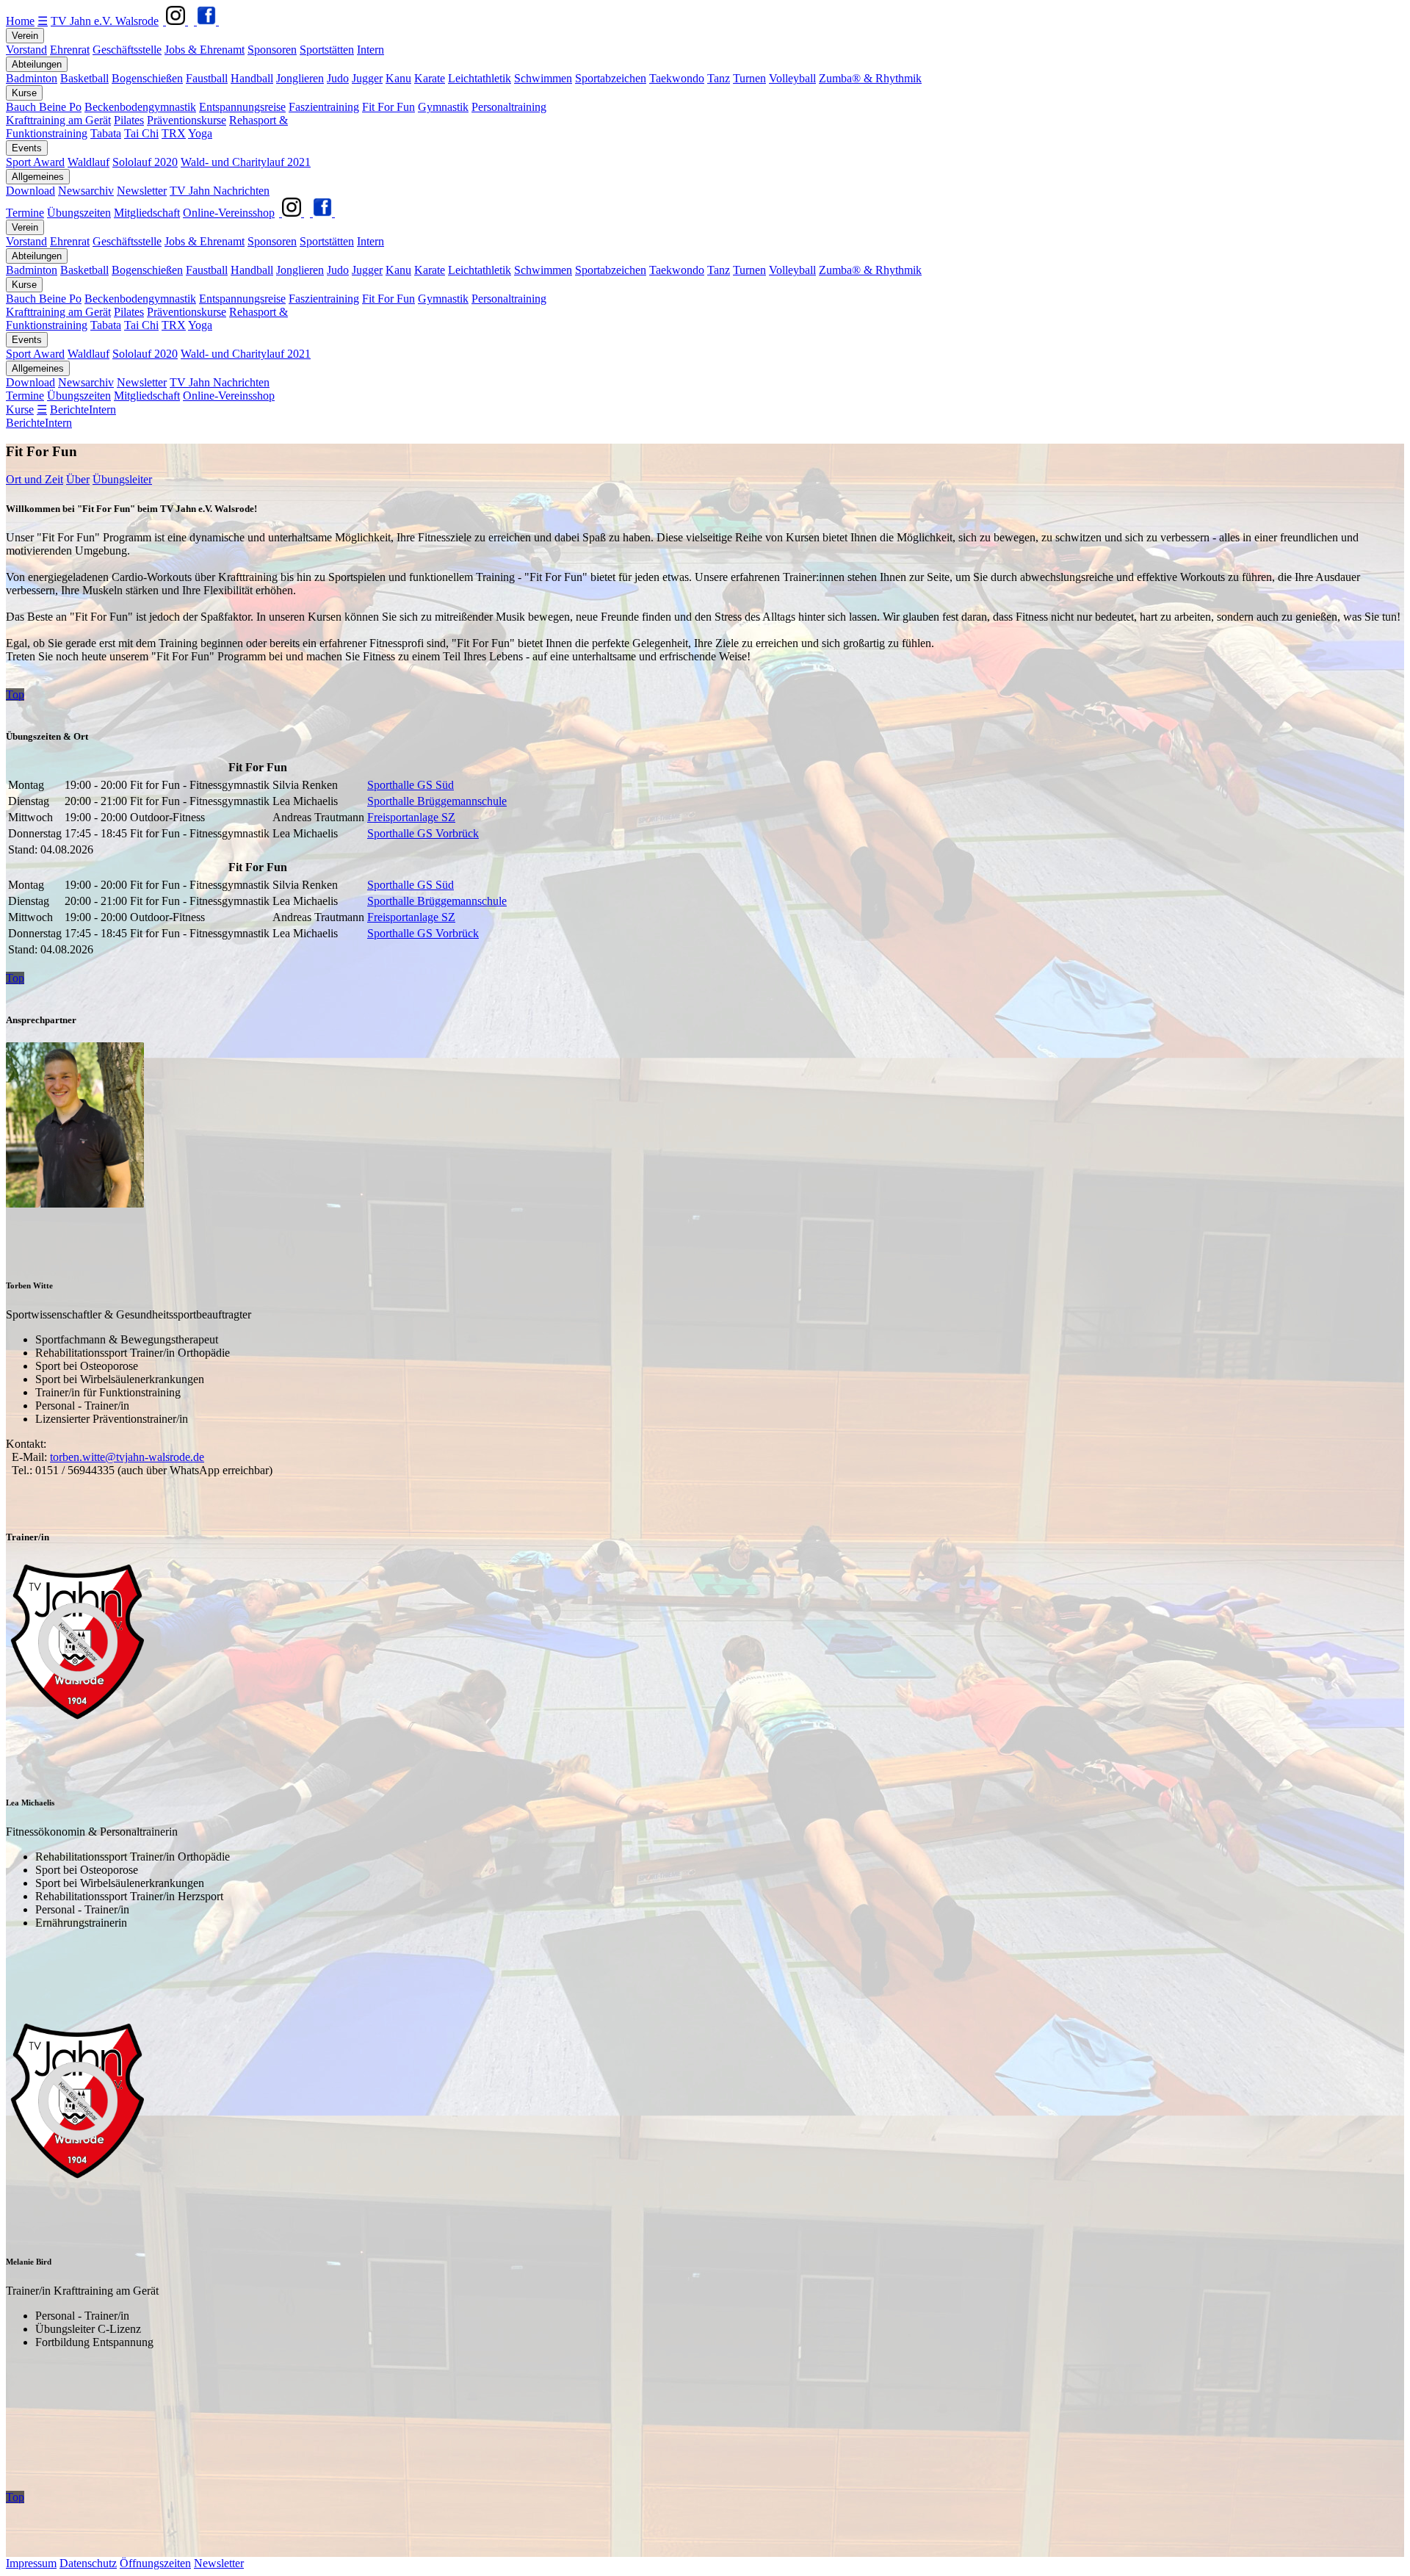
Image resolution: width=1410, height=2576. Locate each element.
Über (78, 479)
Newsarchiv (86, 191)
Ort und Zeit (35, 479)
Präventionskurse (187, 120)
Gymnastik (443, 107)
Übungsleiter (122, 479)
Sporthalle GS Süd (411, 785)
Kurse (24, 93)
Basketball (84, 78)
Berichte (69, 410)
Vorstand (26, 50)
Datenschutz (88, 2563)
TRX (174, 133)
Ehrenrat (70, 50)
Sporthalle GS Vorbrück (423, 833)
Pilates (129, 120)
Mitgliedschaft (147, 213)
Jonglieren (300, 78)
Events (27, 148)
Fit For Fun (388, 107)
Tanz (719, 78)
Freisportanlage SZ (411, 817)
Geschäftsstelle (127, 50)
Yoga (200, 133)
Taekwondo (677, 78)
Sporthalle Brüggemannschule (437, 801)
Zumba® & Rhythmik (870, 78)
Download (30, 191)
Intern (370, 50)
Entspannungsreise (242, 107)
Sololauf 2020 (145, 162)
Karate (430, 78)
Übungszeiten (79, 213)
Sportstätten (327, 50)
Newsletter (142, 191)
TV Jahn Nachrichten (220, 191)
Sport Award (35, 162)
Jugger (367, 78)
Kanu (398, 78)
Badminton (32, 78)
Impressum (31, 2563)
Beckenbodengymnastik (140, 107)
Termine (25, 213)
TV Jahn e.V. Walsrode (105, 21)
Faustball (207, 78)
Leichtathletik (480, 78)
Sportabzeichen (611, 78)
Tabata (106, 133)
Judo (338, 78)
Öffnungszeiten (155, 2563)
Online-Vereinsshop (229, 213)
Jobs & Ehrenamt (205, 50)
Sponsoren (272, 50)
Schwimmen (543, 78)
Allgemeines (38, 177)
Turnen (749, 78)
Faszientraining (324, 107)
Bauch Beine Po (44, 107)
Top (15, 694)
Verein (25, 36)
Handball (252, 78)
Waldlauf (88, 162)
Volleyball (792, 78)
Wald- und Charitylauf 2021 (246, 162)
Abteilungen (37, 64)
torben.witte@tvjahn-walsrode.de (127, 1457)
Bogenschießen (147, 78)
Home (20, 21)
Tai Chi (141, 133)
